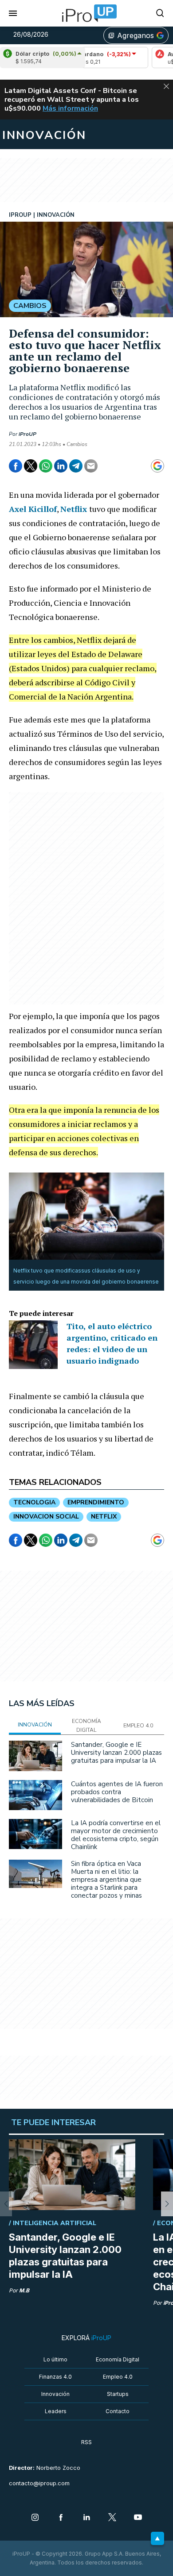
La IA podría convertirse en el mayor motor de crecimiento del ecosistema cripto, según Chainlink (116, 1835)
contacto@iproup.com (39, 2483)
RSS (86, 2442)
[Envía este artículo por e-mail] (91, 466)
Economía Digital (118, 2359)
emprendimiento (96, 1502)
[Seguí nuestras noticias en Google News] (157, 466)
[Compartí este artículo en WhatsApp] (46, 466)
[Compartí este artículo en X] (31, 466)
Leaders (56, 2411)
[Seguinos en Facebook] (61, 2518)
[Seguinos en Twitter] (112, 2518)
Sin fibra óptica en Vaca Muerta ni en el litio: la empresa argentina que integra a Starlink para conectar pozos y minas (106, 1880)
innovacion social (46, 1517)
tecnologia (34, 1502)
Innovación (55, 2394)
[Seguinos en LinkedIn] (86, 2518)
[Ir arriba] (157, 2538)
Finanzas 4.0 (55, 2377)
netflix (104, 1517)
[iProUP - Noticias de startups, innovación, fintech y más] (86, 13)
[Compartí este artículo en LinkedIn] (61, 466)
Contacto (118, 2411)
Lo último (55, 2359)
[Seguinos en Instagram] (35, 2518)
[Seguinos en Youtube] (138, 2518)
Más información (70, 108)
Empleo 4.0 (118, 2377)
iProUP (28, 434)
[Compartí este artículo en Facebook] (16, 466)
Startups (118, 2394)
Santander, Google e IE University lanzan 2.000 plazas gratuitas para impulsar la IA (116, 1753)
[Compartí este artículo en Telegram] (76, 466)
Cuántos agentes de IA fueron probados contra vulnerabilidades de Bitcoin (117, 1792)
